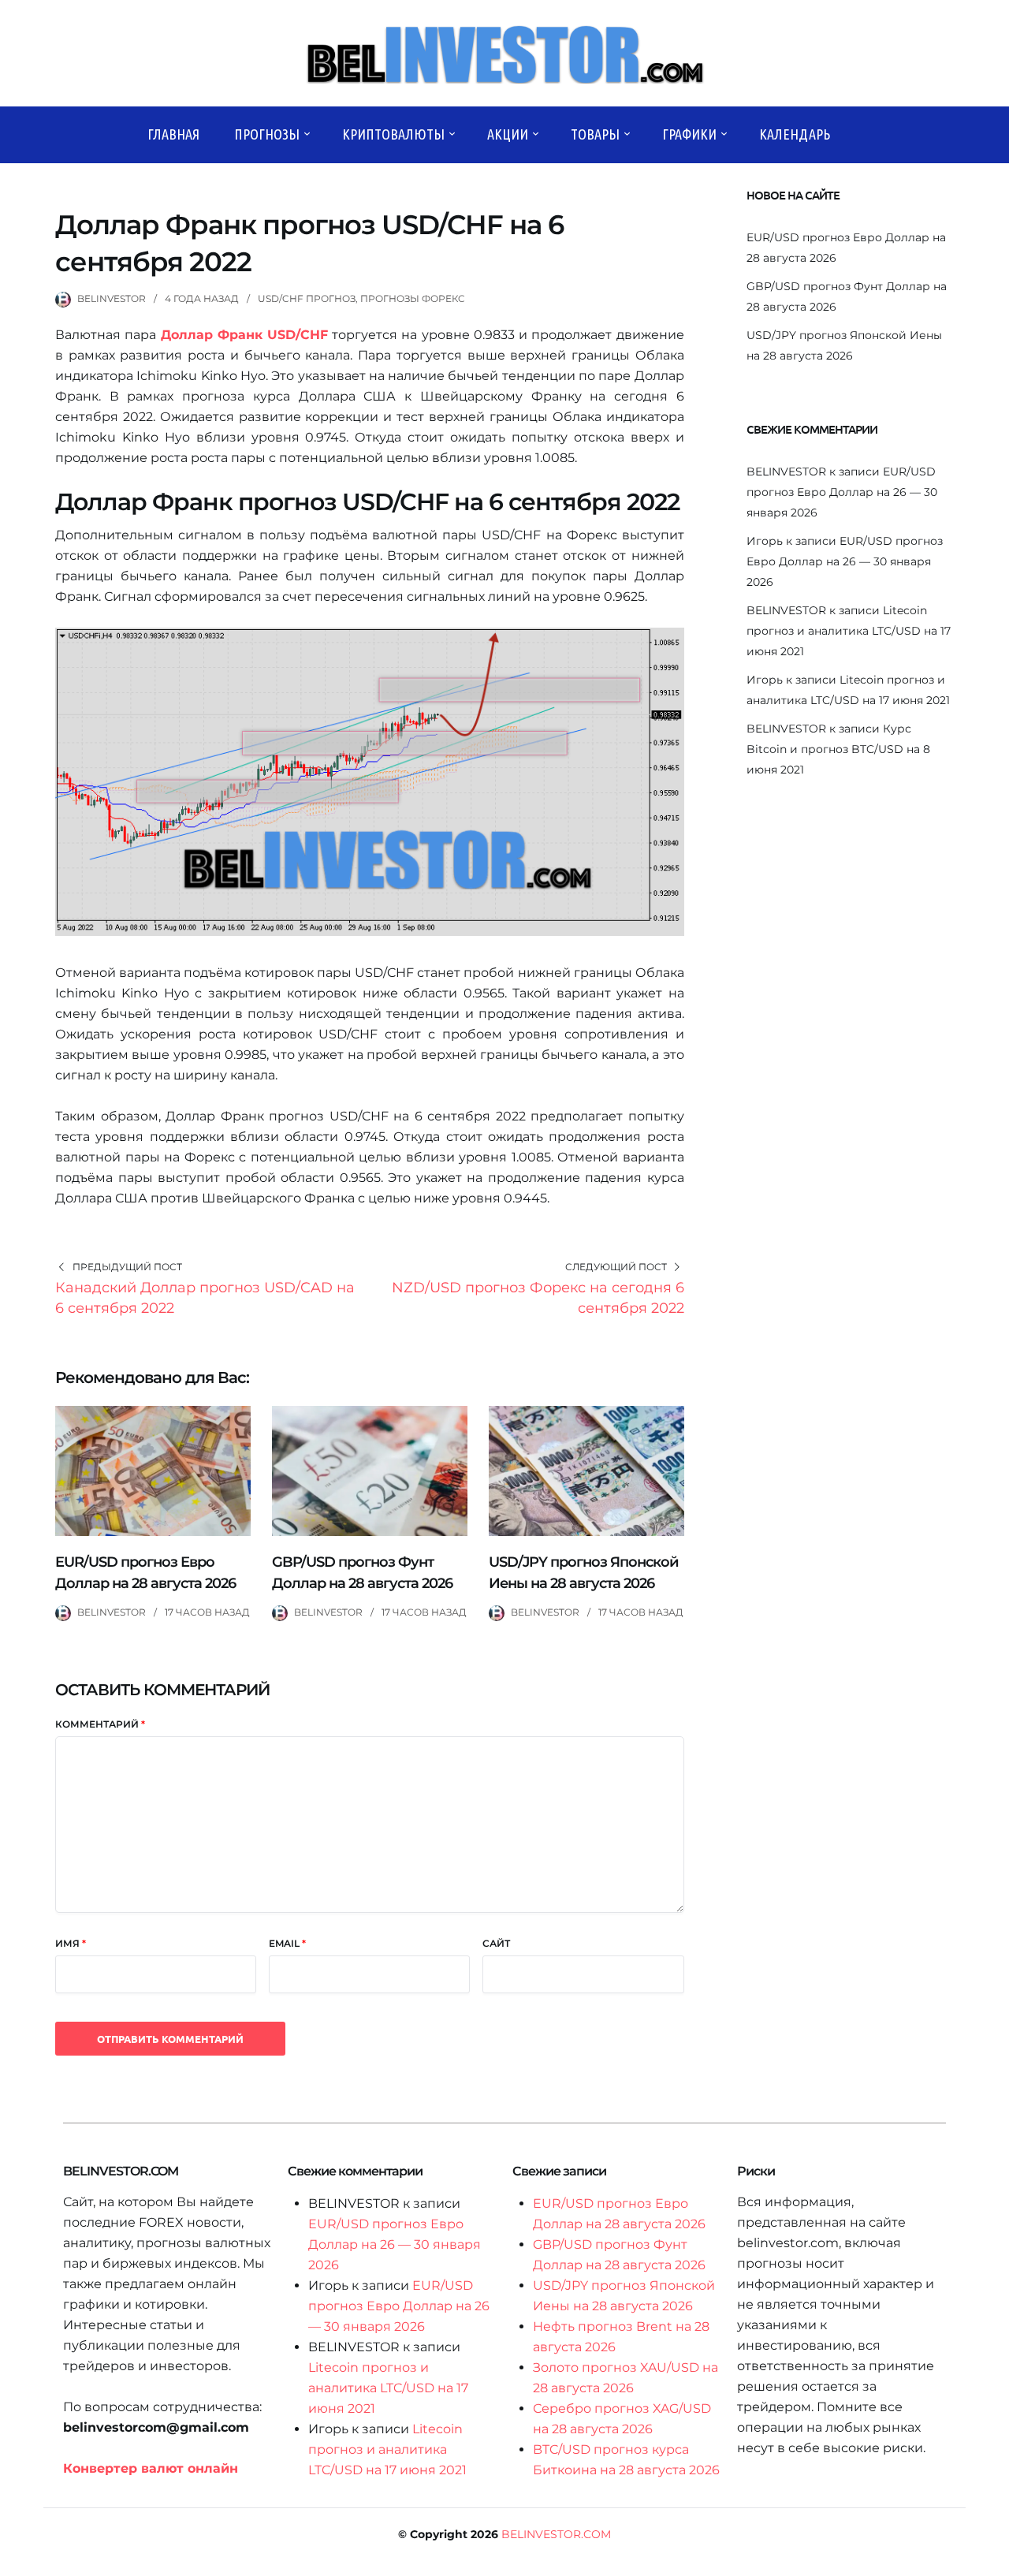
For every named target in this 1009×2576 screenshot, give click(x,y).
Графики (689, 134)
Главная (173, 134)
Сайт (496, 1943)
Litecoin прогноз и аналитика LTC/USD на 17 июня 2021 (849, 631)
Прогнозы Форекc (413, 298)
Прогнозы (267, 134)
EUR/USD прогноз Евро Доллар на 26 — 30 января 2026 (842, 492)
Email (287, 1943)
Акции (508, 134)
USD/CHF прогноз (307, 298)
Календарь (795, 134)
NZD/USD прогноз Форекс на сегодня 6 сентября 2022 (538, 1298)
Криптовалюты (393, 134)
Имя (71, 1943)
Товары (595, 134)
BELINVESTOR (112, 298)
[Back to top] (993, 2560)
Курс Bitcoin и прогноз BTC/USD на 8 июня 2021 (838, 749)
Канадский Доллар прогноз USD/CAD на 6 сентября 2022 (205, 1298)
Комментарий (100, 1724)
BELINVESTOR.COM (556, 2534)
